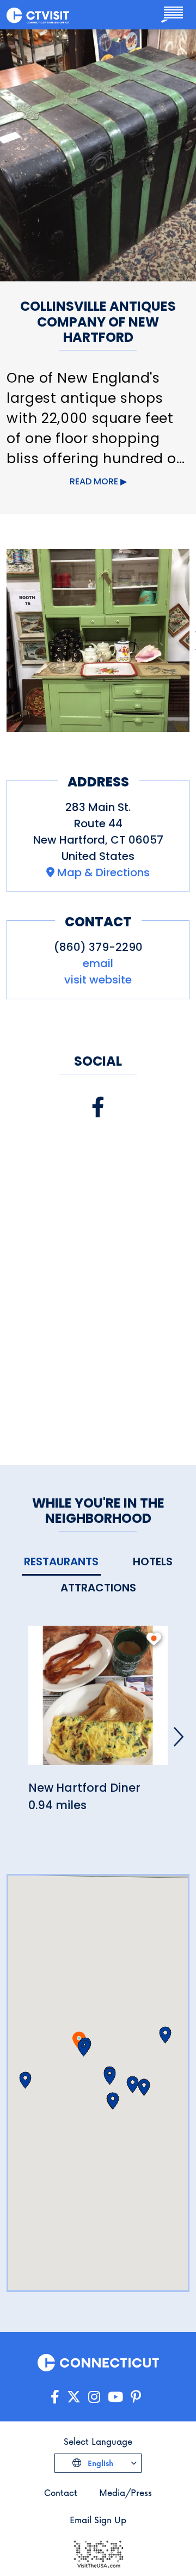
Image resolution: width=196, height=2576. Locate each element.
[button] (84, 2048)
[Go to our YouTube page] (115, 2397)
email (98, 963)
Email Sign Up (98, 2520)
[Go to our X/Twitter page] (74, 2397)
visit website (98, 980)
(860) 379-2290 (98, 947)
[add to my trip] (154, 1639)
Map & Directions (103, 872)
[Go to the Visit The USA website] (98, 2553)
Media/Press (125, 2492)
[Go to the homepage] (38, 15)
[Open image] (98, 641)
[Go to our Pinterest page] (136, 2397)
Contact (61, 2492)
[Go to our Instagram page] (94, 2397)
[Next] (179, 1737)
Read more (94, 481)
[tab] (61, 1562)
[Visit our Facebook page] (98, 1107)
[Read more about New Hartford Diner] (98, 1702)
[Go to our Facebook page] (55, 2397)
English (99, 2463)
